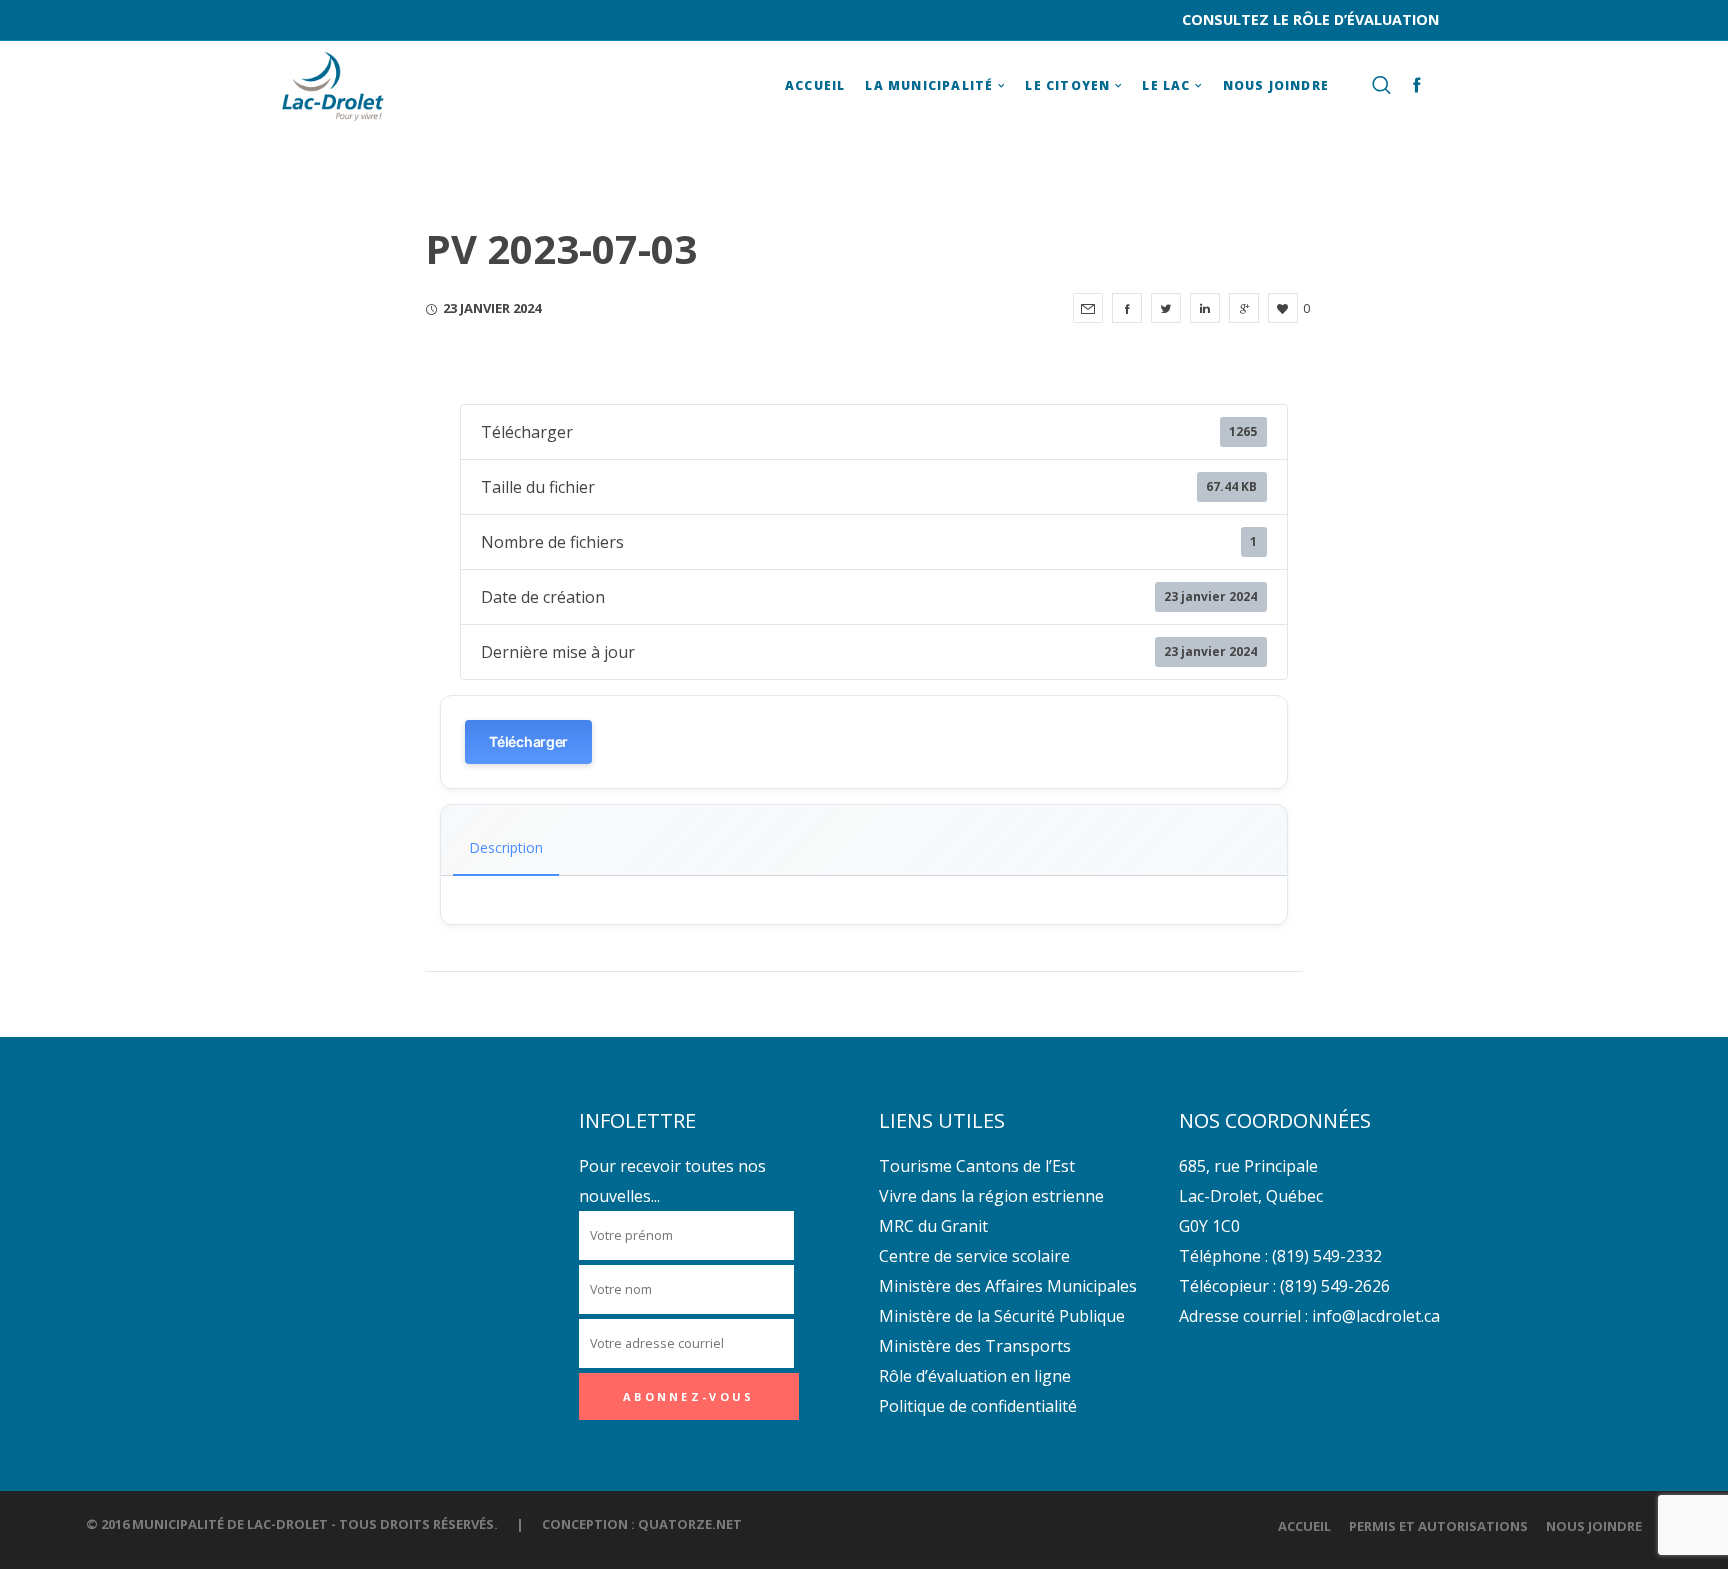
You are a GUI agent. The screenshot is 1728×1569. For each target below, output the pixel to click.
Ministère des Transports (975, 1346)
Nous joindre (1594, 1526)
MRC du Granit (933, 1226)
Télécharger (528, 741)
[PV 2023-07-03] (1088, 308)
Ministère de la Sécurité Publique (1002, 1316)
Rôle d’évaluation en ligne (975, 1376)
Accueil (1304, 1526)
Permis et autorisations (1438, 1526)
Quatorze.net (690, 1524)
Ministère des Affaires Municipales (1008, 1286)
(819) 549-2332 (1327, 1256)
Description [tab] (506, 847)
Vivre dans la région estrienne (991, 1196)
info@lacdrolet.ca (1376, 1316)
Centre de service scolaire (974, 1256)
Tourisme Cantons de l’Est (977, 1166)
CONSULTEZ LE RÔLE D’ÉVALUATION (1310, 19)
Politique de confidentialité (978, 1406)
